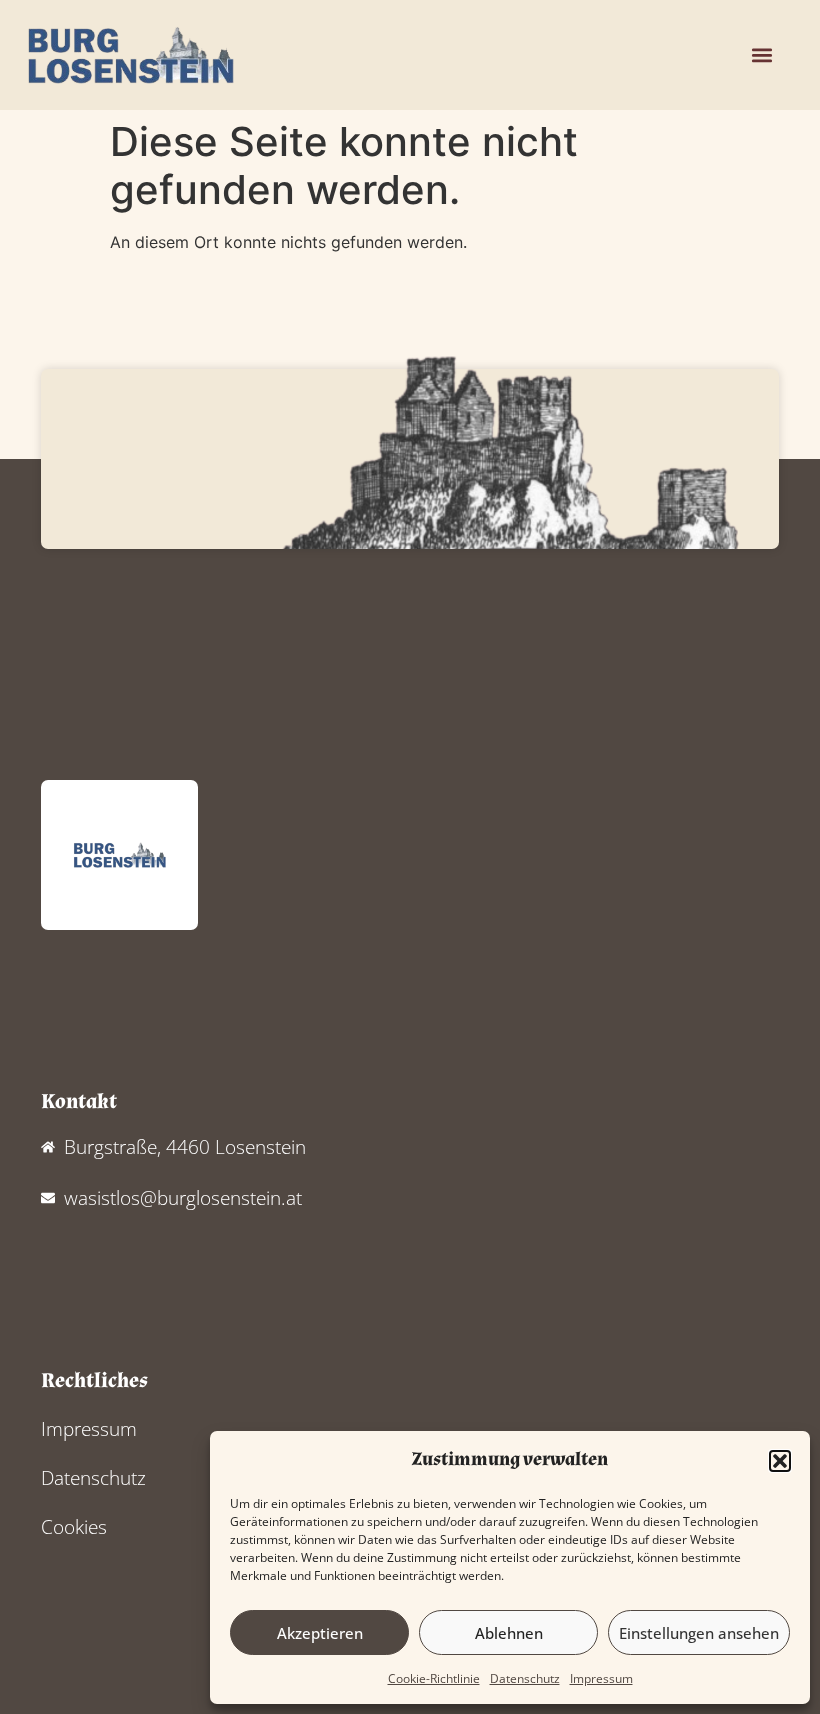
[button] (780, 1461)
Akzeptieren (320, 1633)
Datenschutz (525, 1678)
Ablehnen (509, 1633)
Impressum (601, 1678)
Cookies (74, 1526)
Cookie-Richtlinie (434, 1678)
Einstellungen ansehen (699, 1633)
